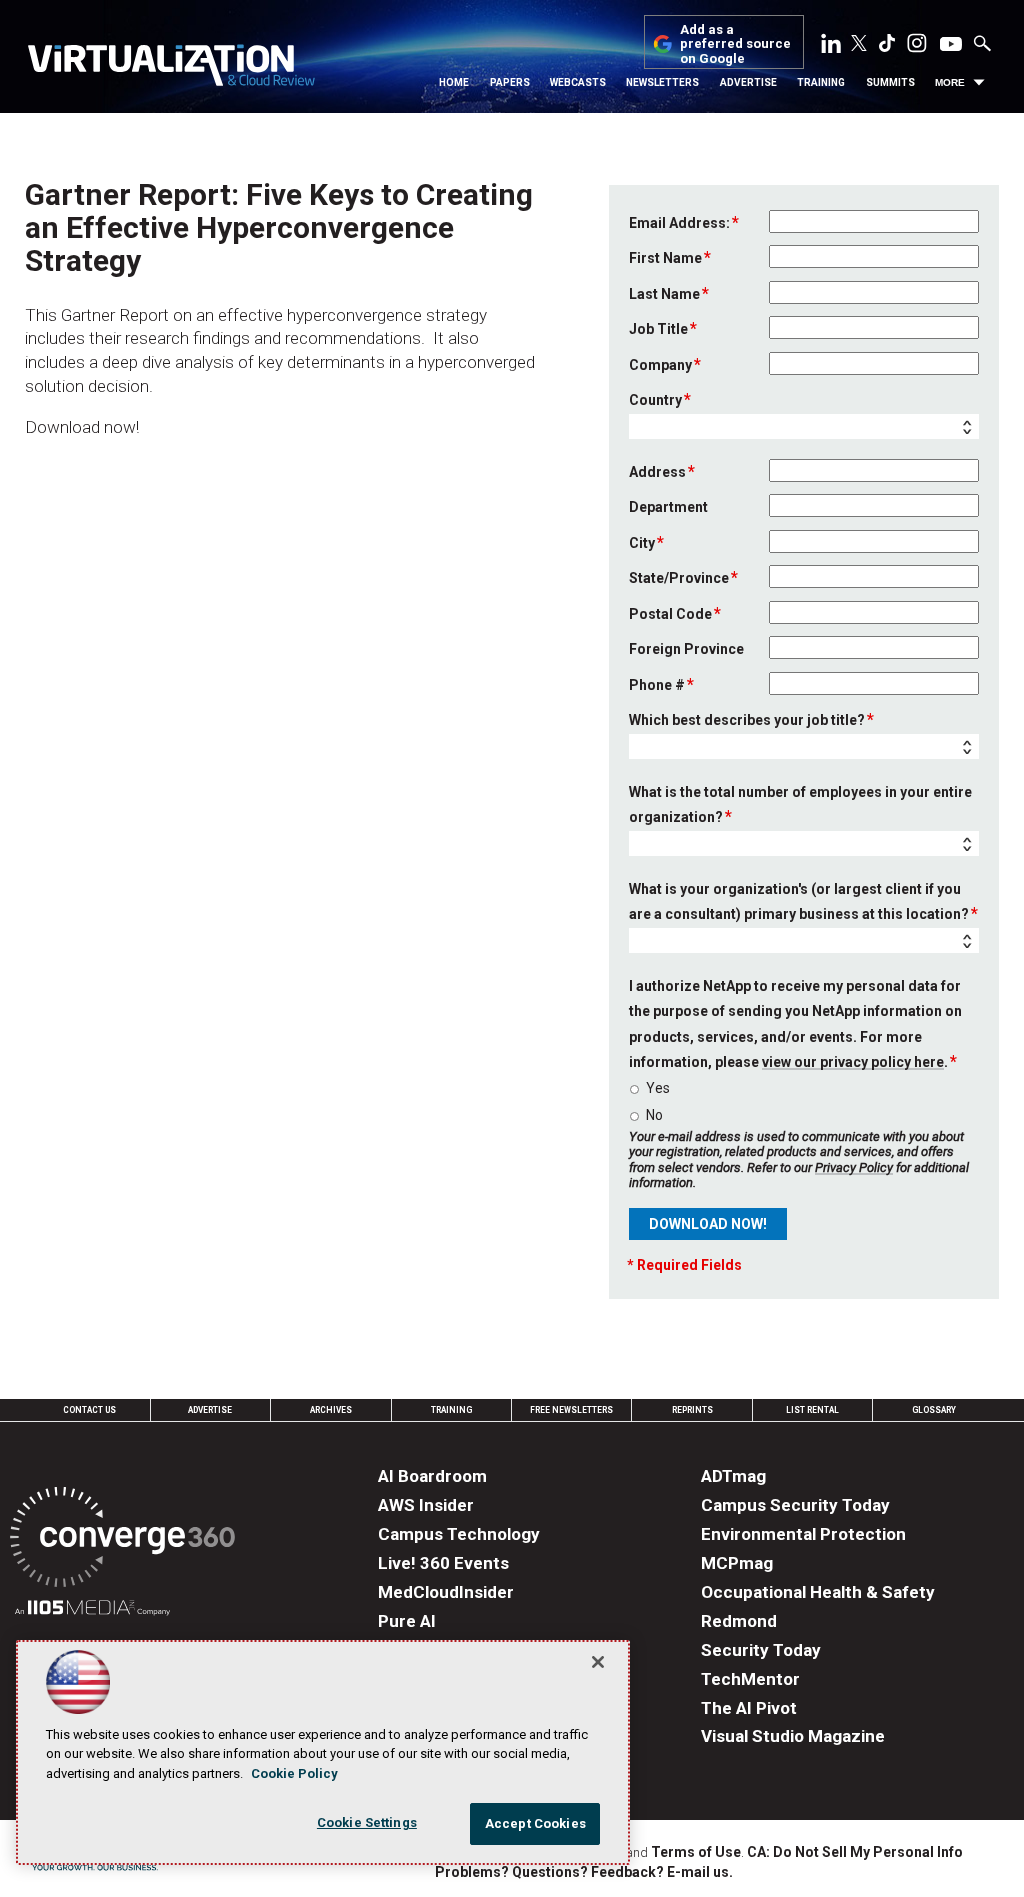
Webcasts (578, 82)
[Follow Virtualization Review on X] (859, 45)
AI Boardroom (432, 1476)
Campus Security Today (795, 1505)
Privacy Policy (854, 1167)
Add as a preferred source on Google (735, 44)
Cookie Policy (294, 1773)
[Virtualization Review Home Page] (171, 68)
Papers (510, 82)
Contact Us (89, 1410)
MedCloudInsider (446, 1592)
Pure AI (407, 1621)
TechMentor (750, 1679)
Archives (331, 1410)
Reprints (692, 1410)
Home (454, 82)
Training (821, 82)
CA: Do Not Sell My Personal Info (855, 1852)
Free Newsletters (571, 1410)
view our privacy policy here (853, 1062)
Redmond (739, 1621)
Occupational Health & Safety (818, 1592)
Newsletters (662, 82)
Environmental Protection (803, 1534)
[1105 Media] (92, 1610)
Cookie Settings (367, 1822)
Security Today (761, 1650)
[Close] (598, 1662)
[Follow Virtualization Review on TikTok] (887, 47)
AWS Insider (426, 1505)
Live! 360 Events (443, 1563)
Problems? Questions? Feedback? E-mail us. (584, 1872)
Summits (890, 82)
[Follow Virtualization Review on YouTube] (951, 45)
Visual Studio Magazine (793, 1736)
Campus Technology (459, 1534)
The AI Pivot (749, 1708)
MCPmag (737, 1563)
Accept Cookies (535, 1823)
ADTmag (733, 1476)
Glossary (934, 1410)
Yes (658, 1088)
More (950, 82)
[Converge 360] (122, 1540)
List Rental (812, 1410)
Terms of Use (696, 1852)
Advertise (748, 82)
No (654, 1115)
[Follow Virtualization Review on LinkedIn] (831, 47)
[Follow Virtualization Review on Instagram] (917, 47)
